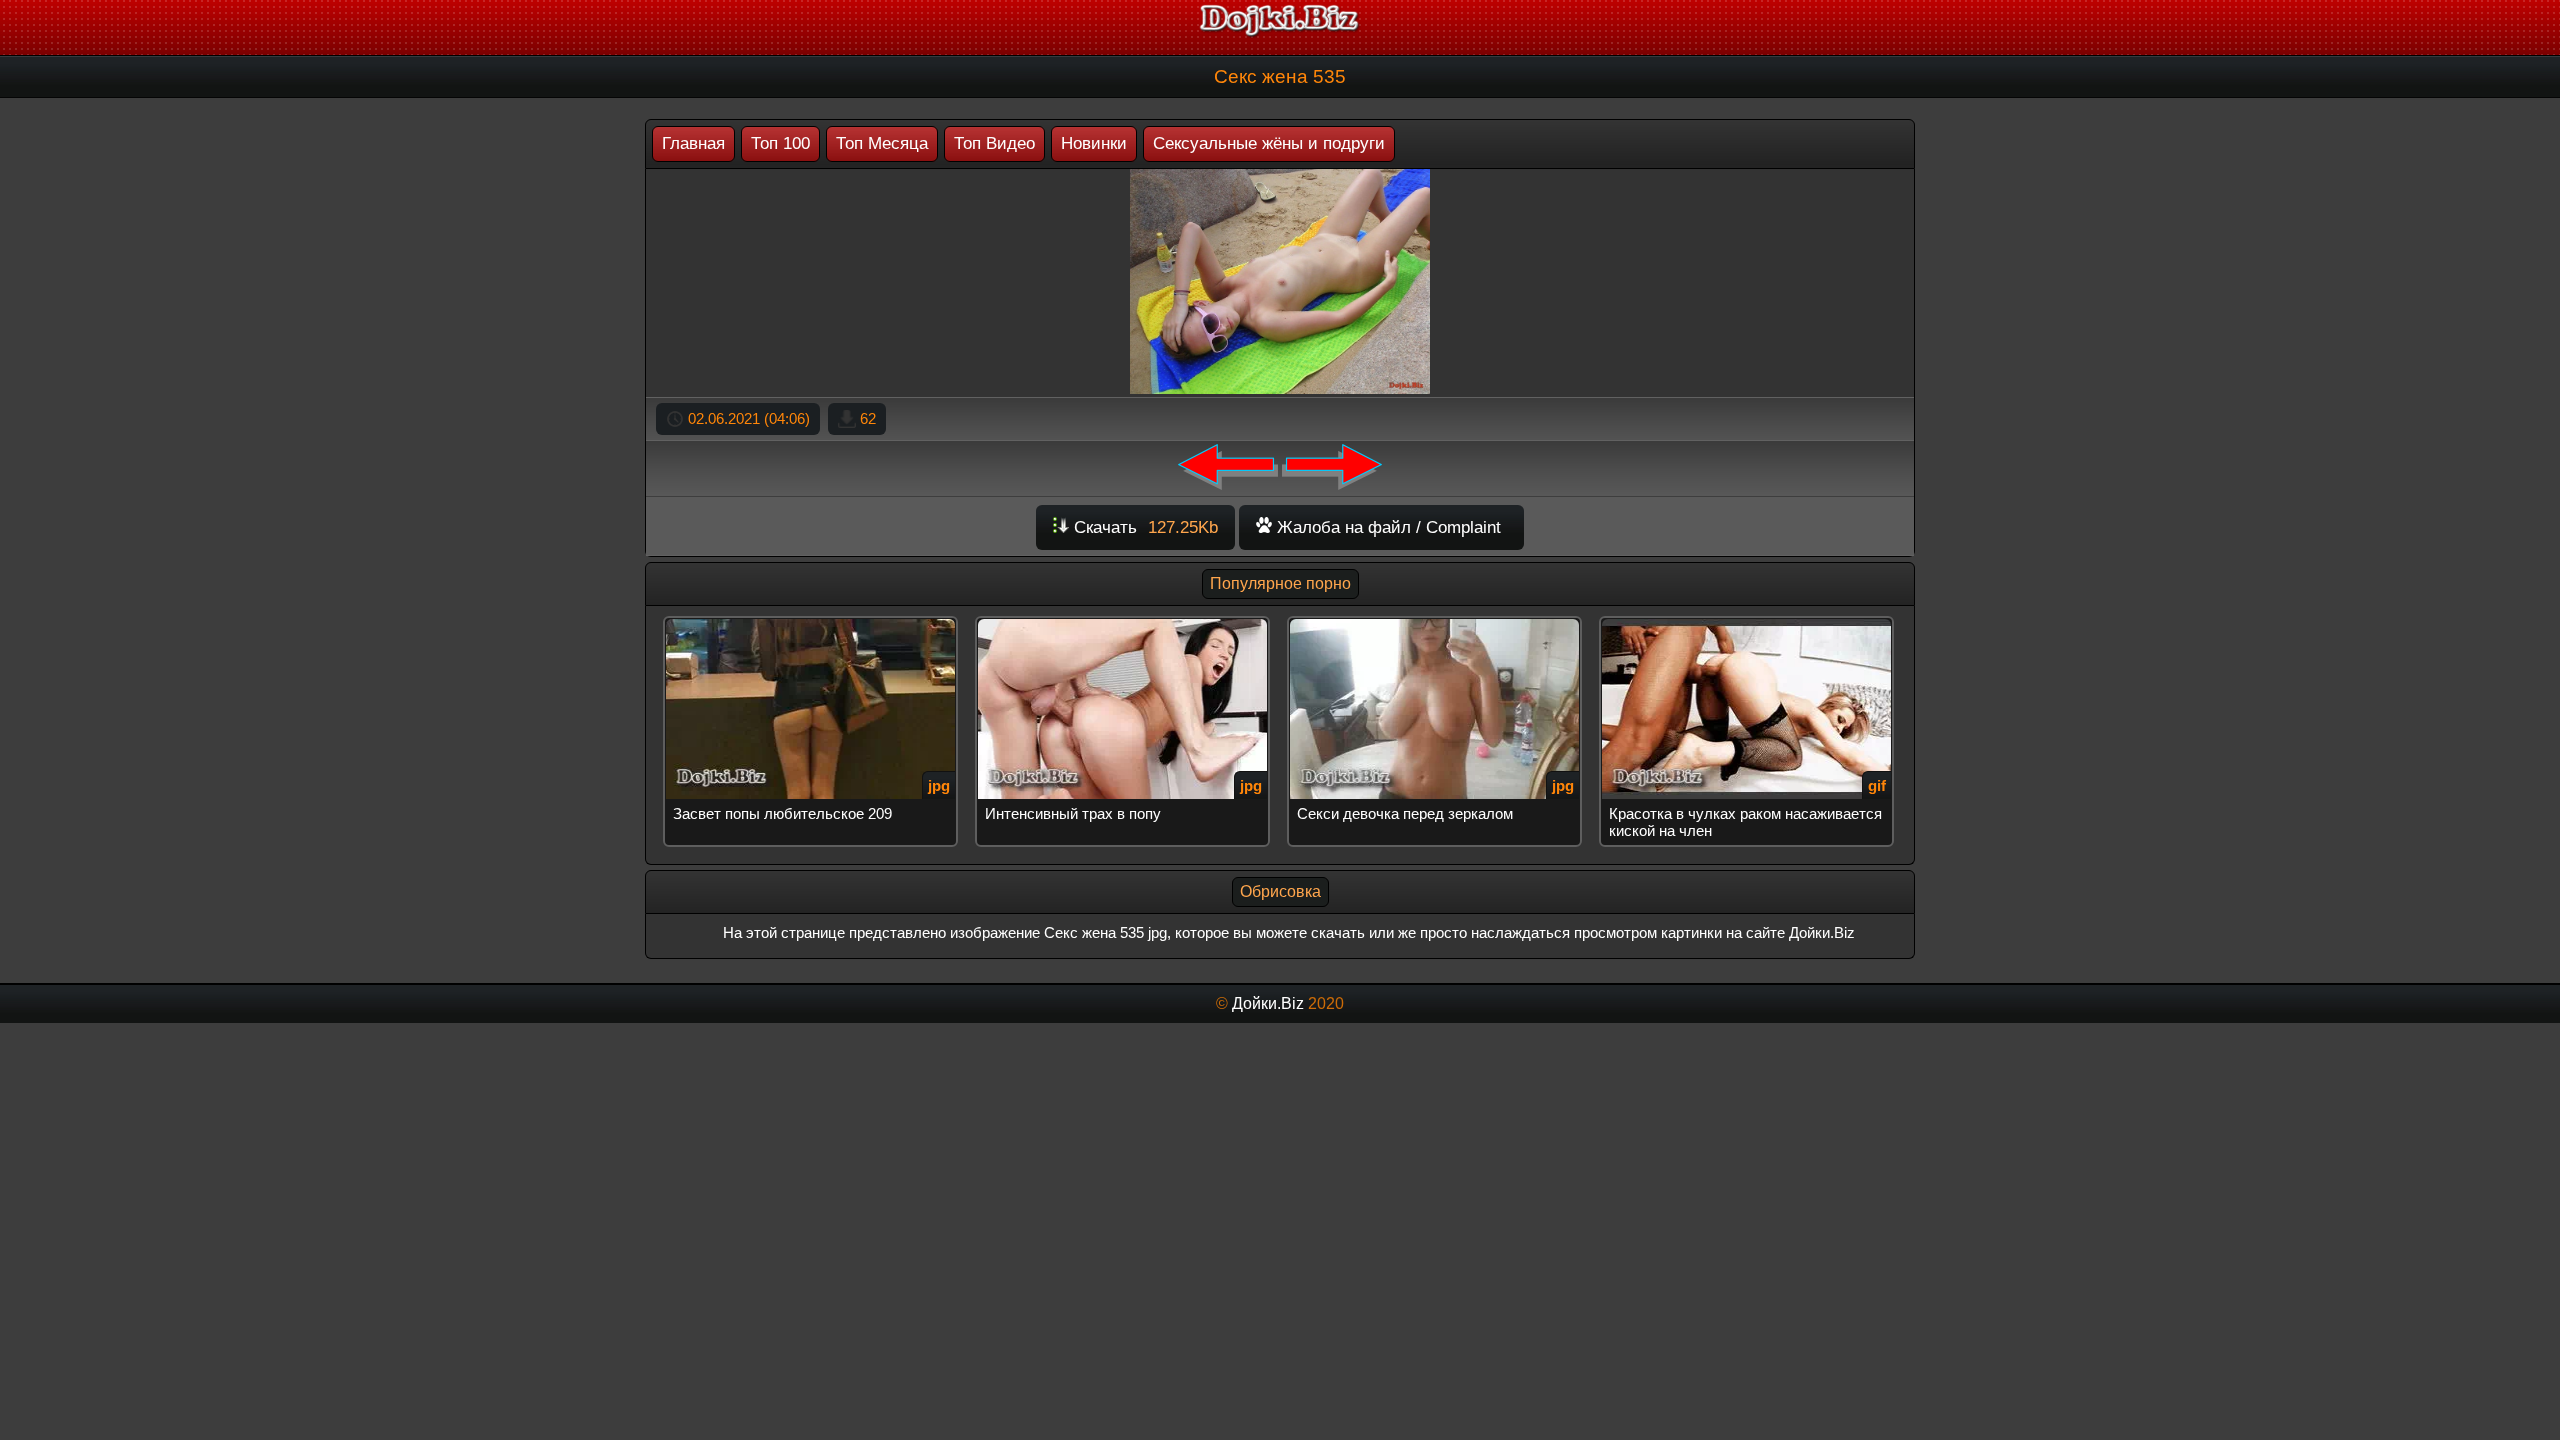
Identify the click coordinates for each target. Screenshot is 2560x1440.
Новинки (1094, 143)
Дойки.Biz (1268, 1003)
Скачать (1143, 527)
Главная (693, 143)
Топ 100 (780, 143)
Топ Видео (994, 143)
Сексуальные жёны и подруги (1269, 143)
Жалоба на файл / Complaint (1386, 527)
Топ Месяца (882, 143)
